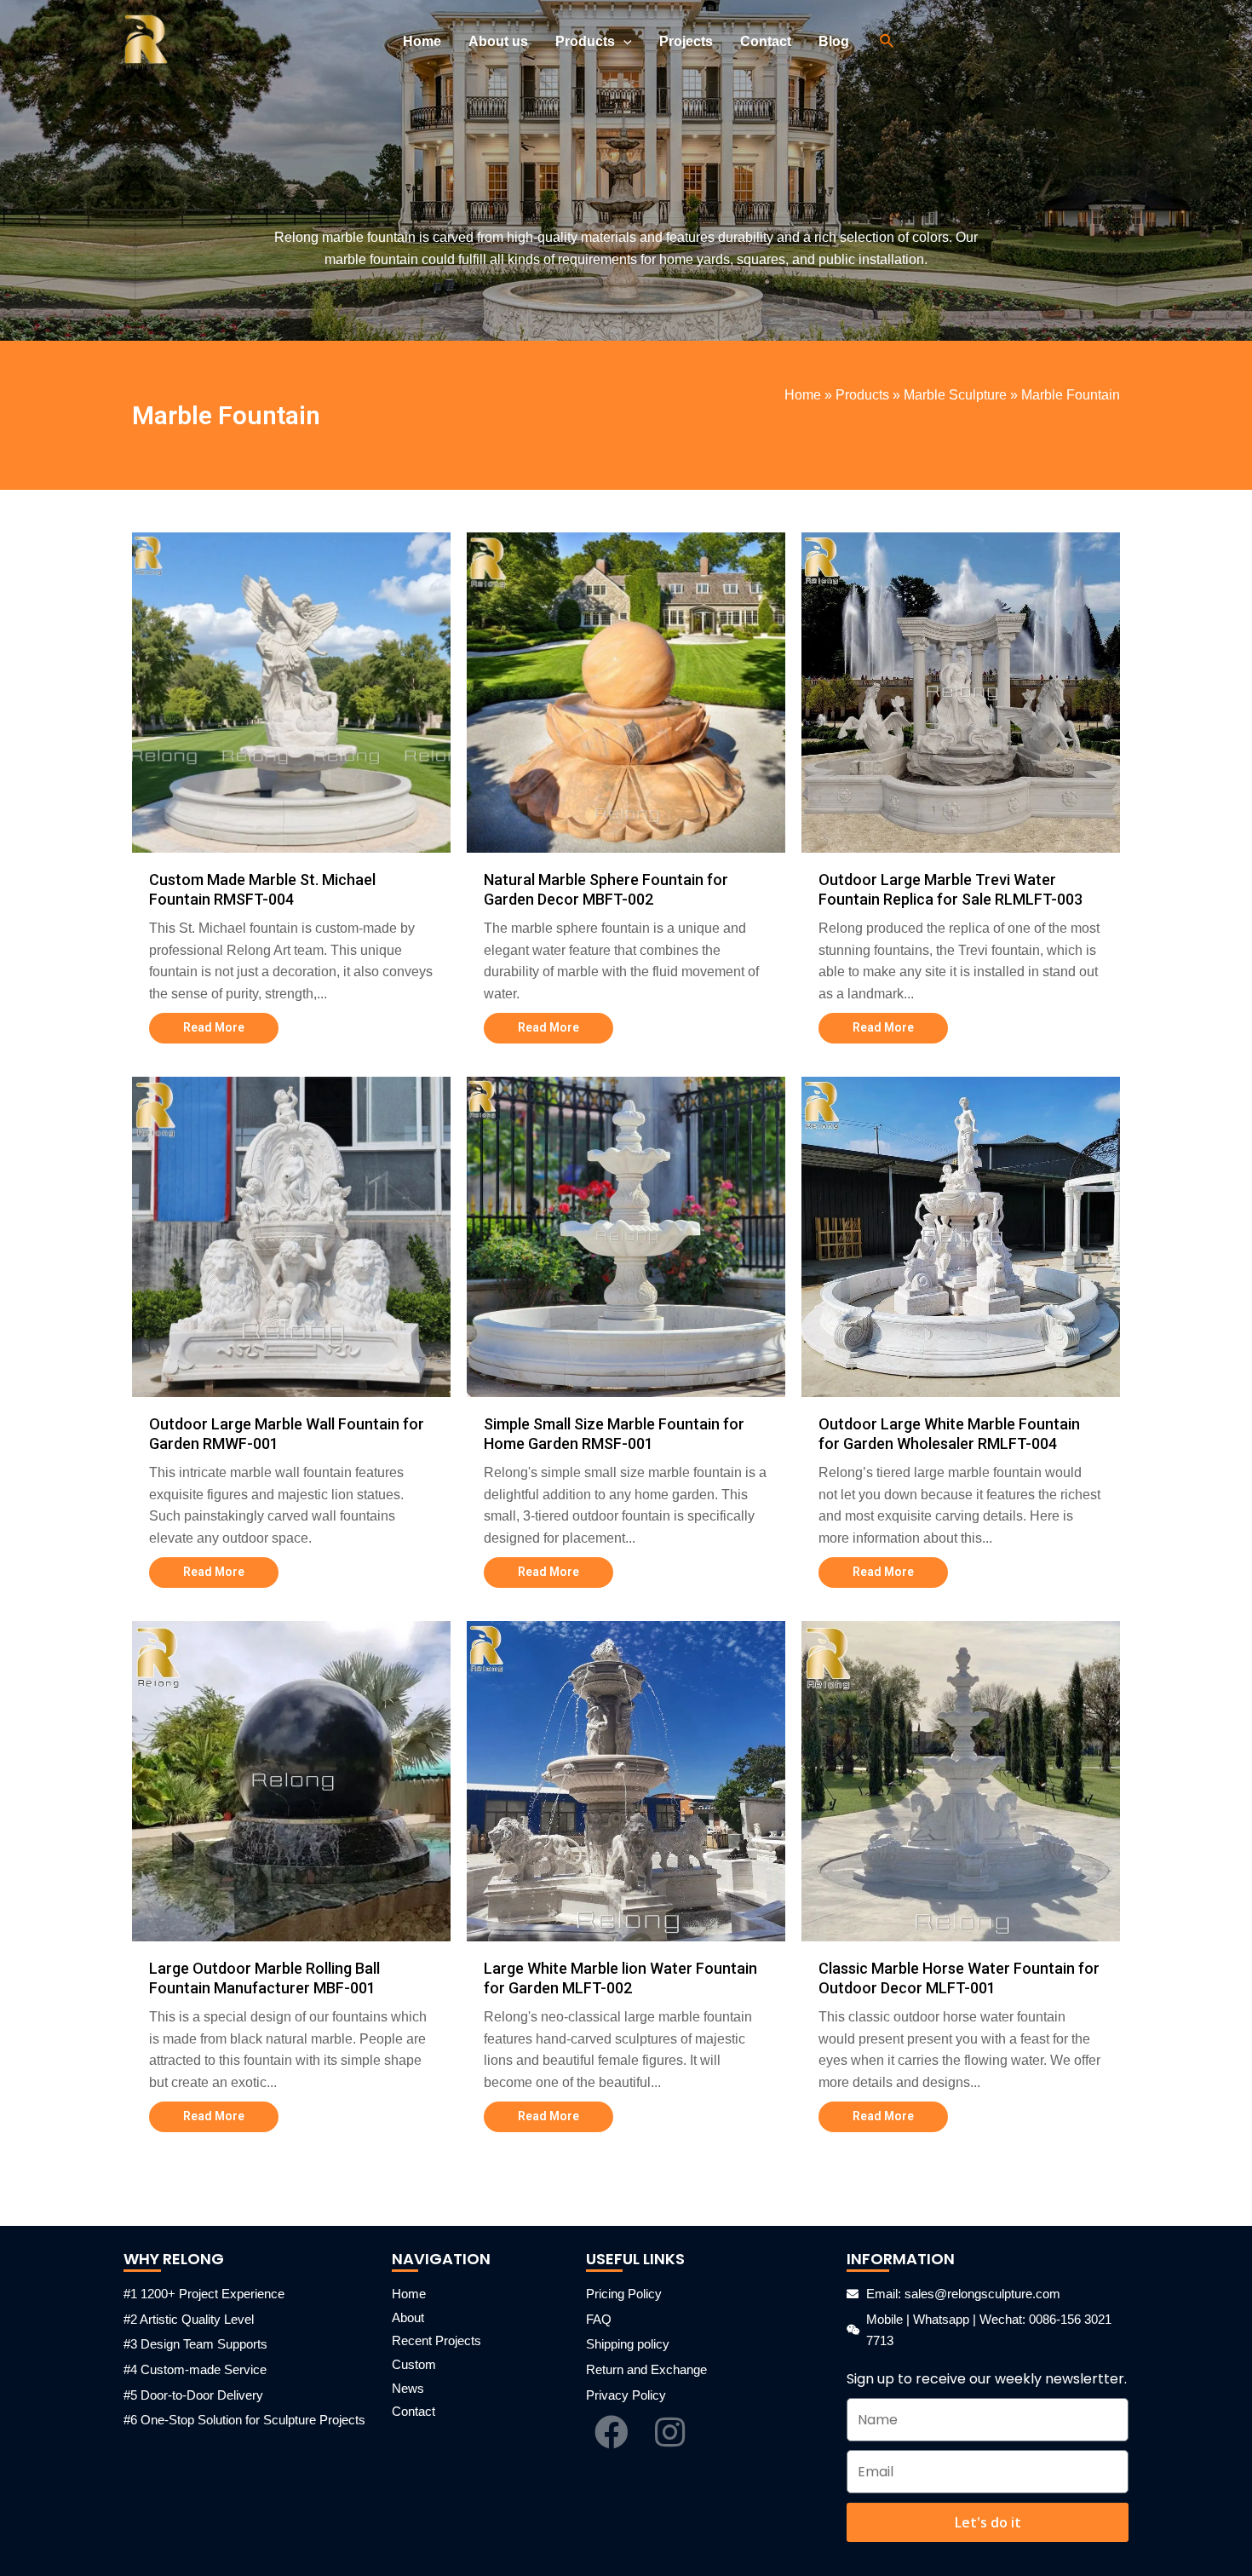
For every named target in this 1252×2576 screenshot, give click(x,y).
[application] (623, 42)
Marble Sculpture (955, 395)
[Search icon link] (887, 42)
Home (803, 395)
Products (862, 395)
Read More (214, 1027)
